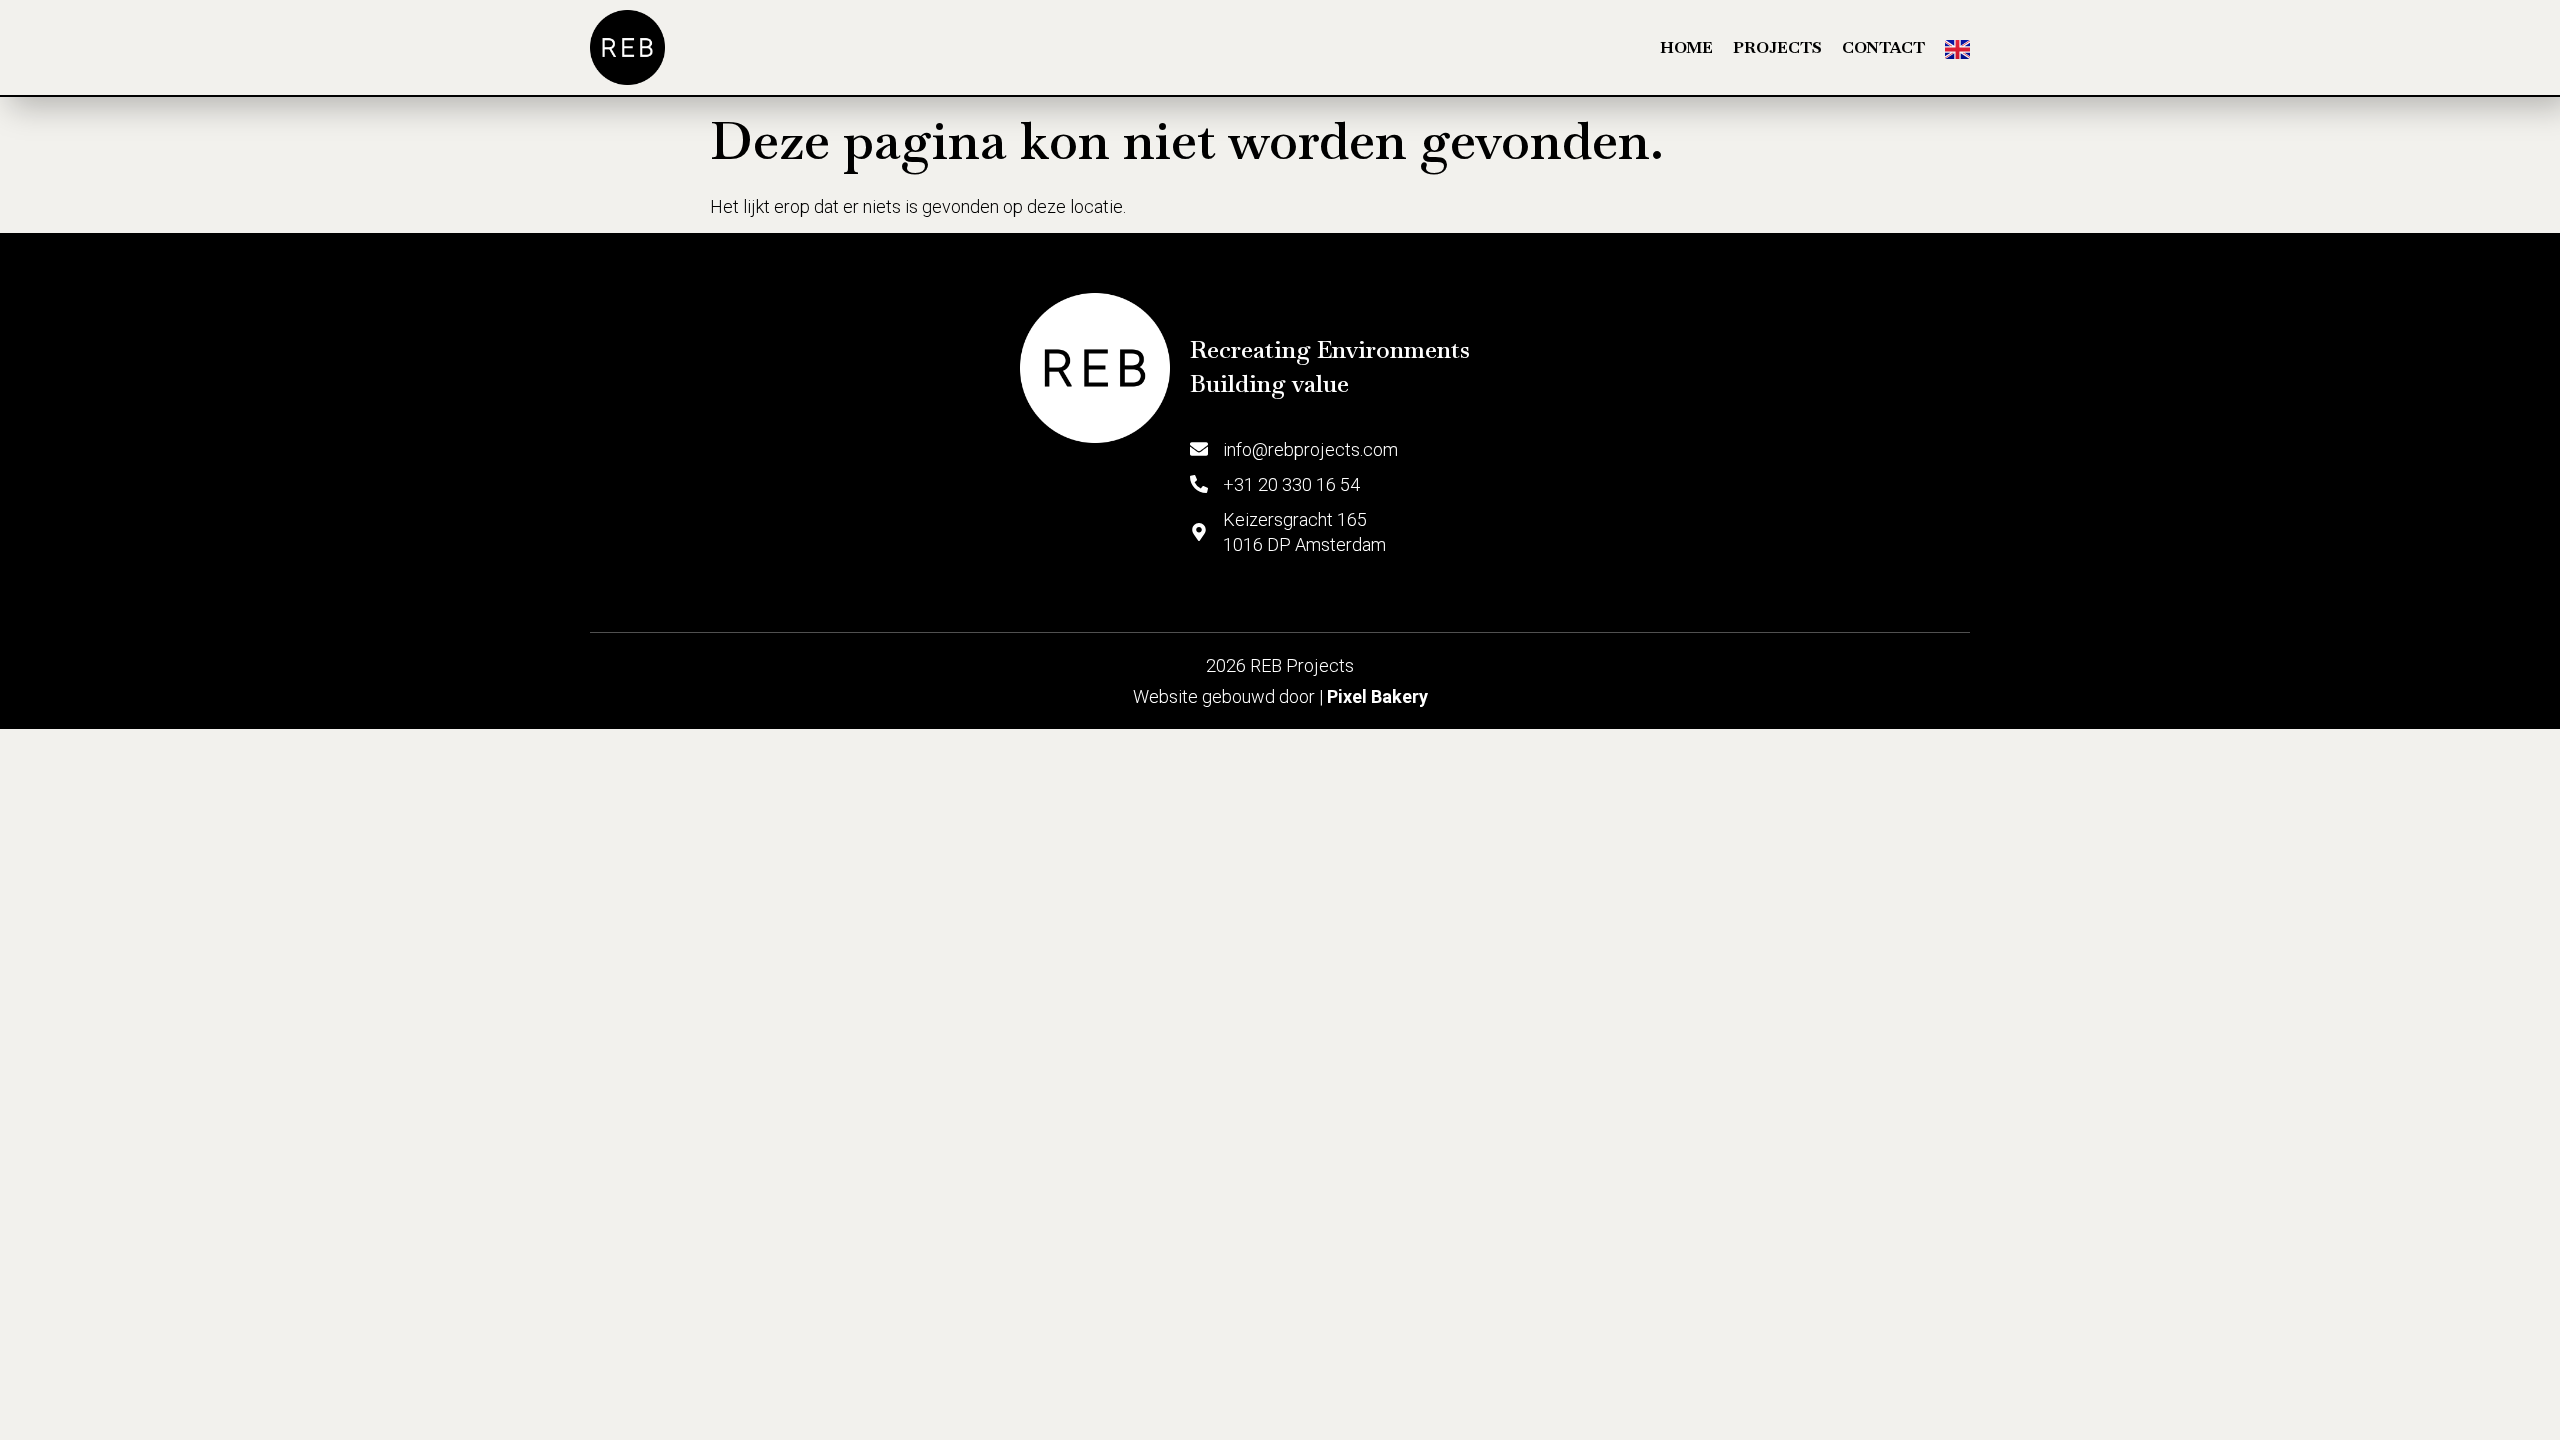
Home (1686, 47)
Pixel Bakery (1377, 696)
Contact (1883, 47)
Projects (1777, 47)
